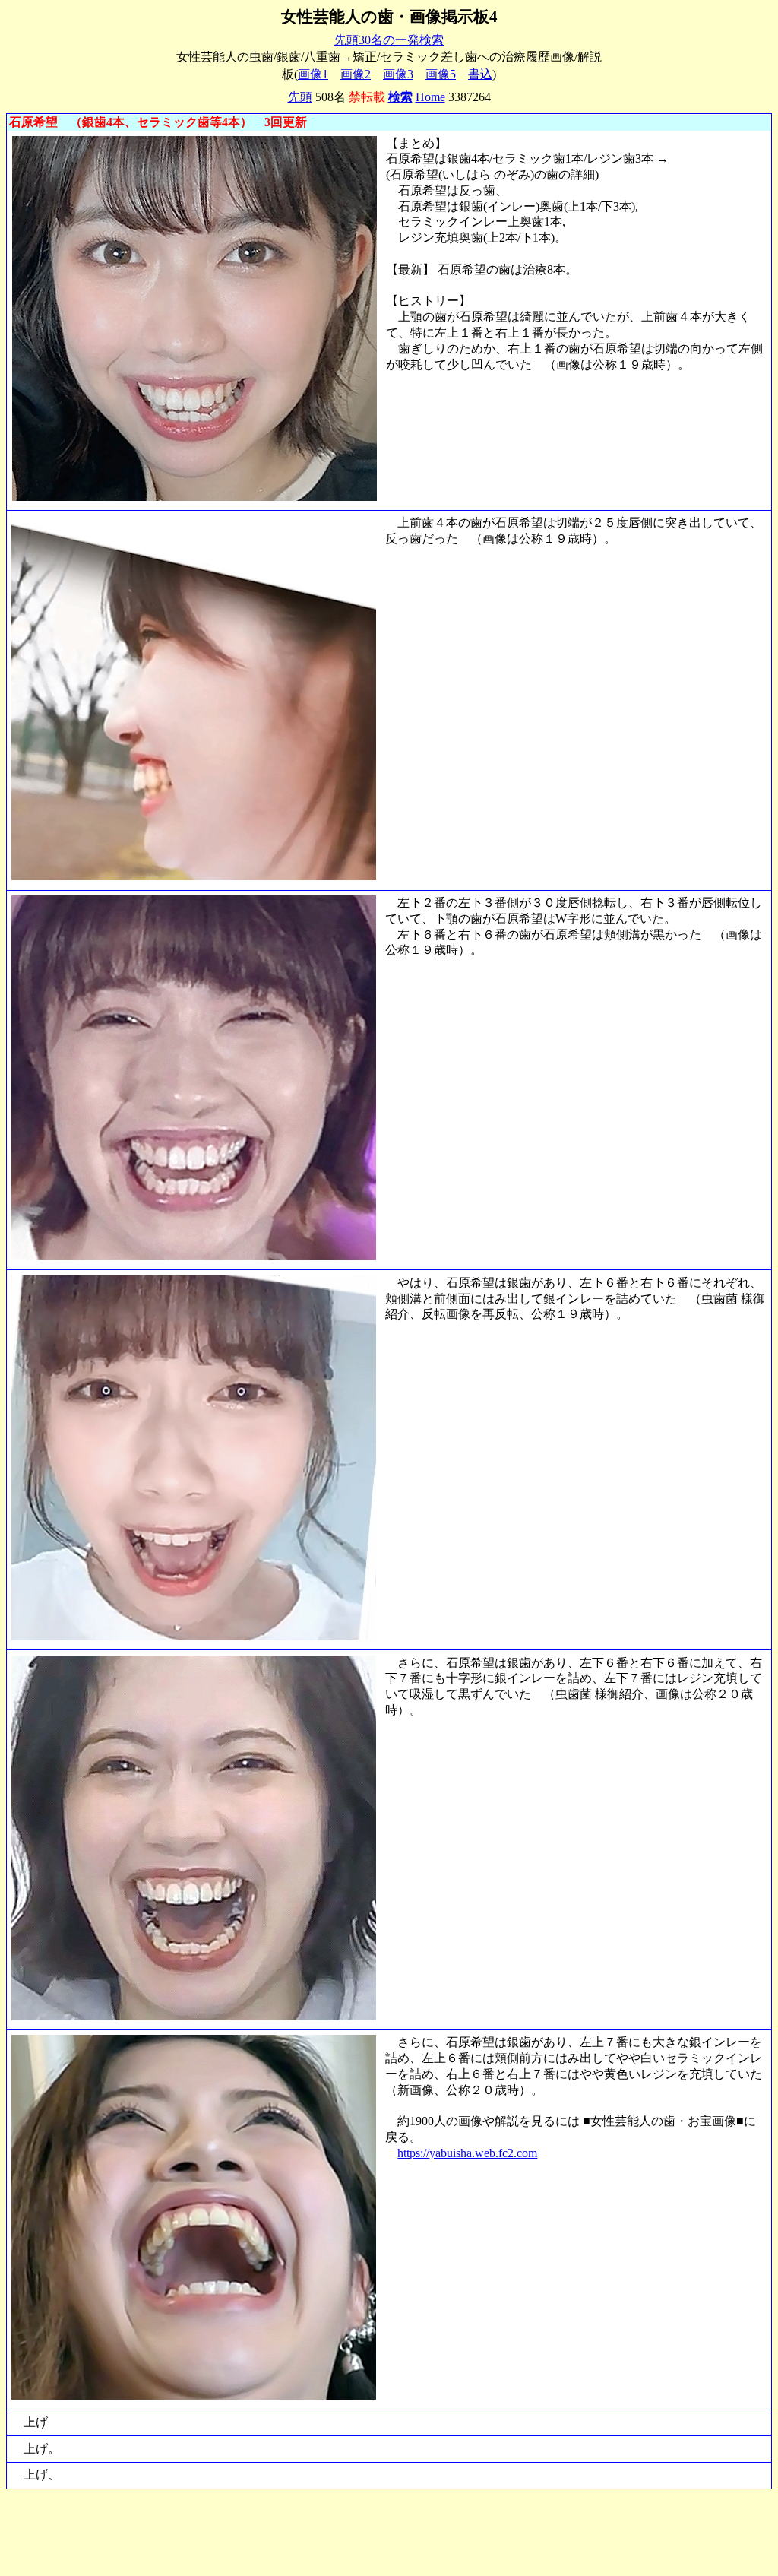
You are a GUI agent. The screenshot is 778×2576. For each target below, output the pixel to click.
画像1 (313, 74)
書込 (480, 74)
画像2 (356, 74)
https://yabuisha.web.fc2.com (467, 2153)
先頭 (300, 97)
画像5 (441, 74)
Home (430, 97)
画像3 (398, 74)
